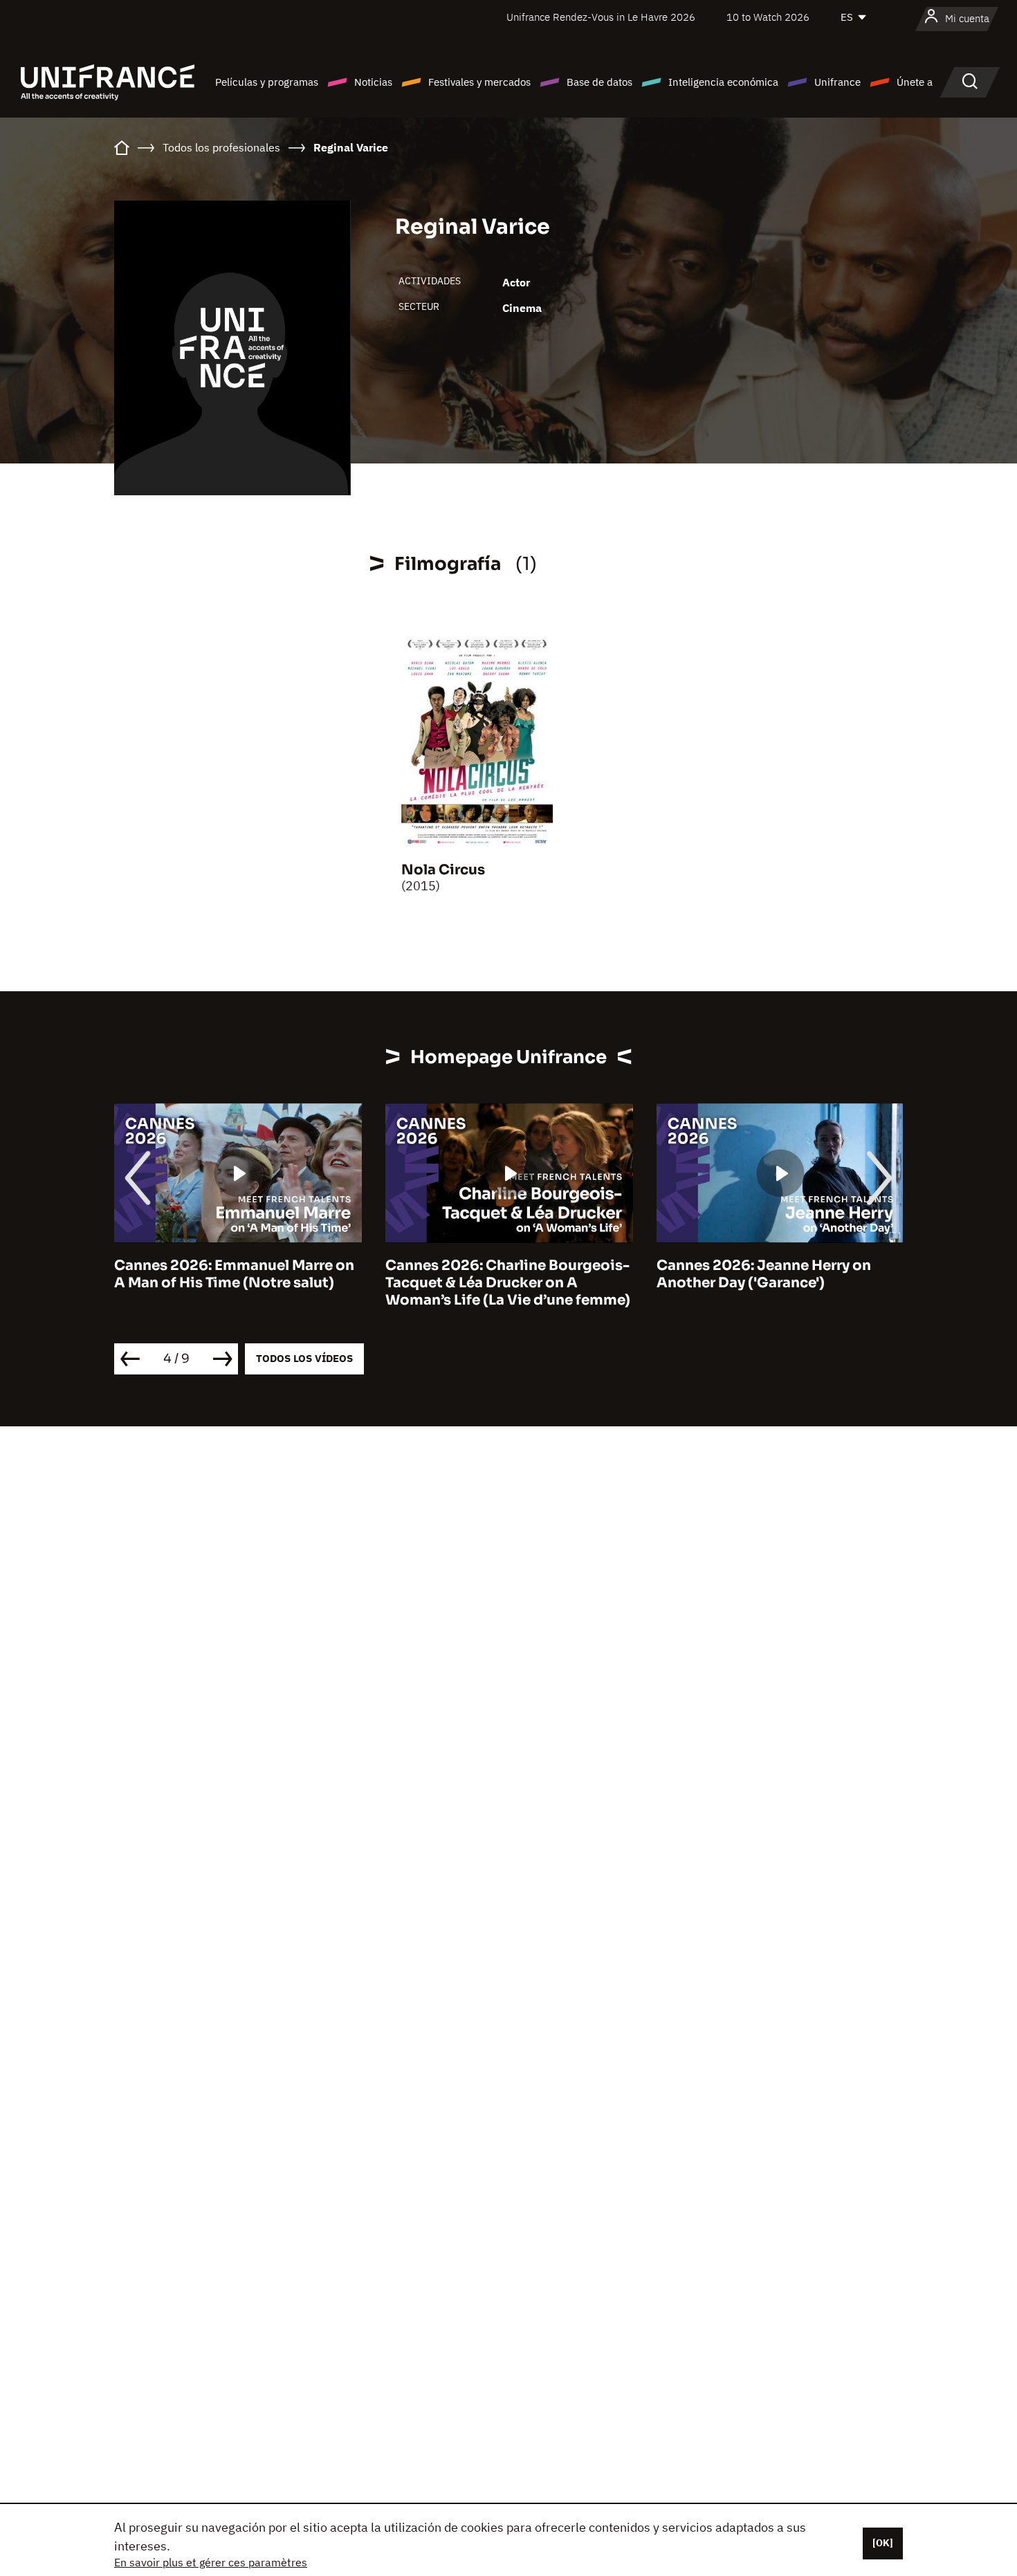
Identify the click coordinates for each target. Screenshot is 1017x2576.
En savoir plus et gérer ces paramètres (211, 2562)
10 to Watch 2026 (768, 17)
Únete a (915, 82)
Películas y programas (267, 82)
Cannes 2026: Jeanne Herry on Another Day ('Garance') (764, 1274)
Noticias (373, 82)
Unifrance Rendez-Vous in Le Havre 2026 (601, 17)
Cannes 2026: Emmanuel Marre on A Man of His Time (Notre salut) (234, 1274)
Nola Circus (443, 870)
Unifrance (837, 82)
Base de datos (599, 82)
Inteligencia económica (723, 82)
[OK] (883, 2543)
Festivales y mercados (479, 82)
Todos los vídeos (304, 1358)
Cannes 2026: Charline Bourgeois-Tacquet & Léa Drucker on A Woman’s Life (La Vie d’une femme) (508, 1283)
